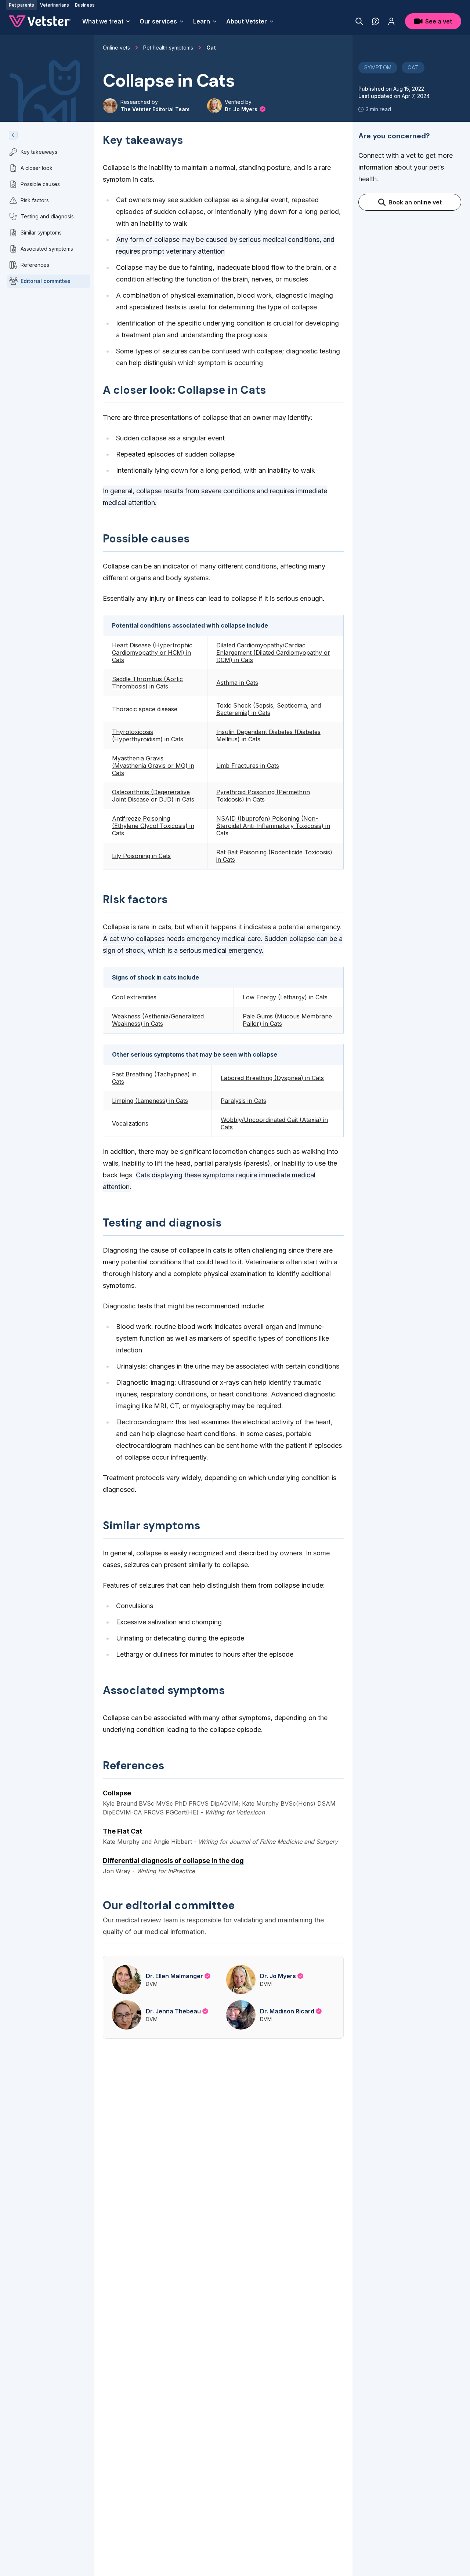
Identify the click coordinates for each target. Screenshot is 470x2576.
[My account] (391, 21)
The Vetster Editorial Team (155, 109)
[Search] (359, 21)
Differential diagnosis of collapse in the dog (173, 1861)
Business (85, 5)
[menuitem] (106, 21)
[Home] (40, 21)
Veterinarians (55, 5)
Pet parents (21, 5)
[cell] (155, 653)
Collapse (117, 1793)
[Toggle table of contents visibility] (13, 135)
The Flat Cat (122, 1831)
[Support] (376, 21)
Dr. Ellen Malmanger (174, 1976)
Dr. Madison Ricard (287, 2011)
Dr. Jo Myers (242, 109)
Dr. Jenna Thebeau (173, 2011)
